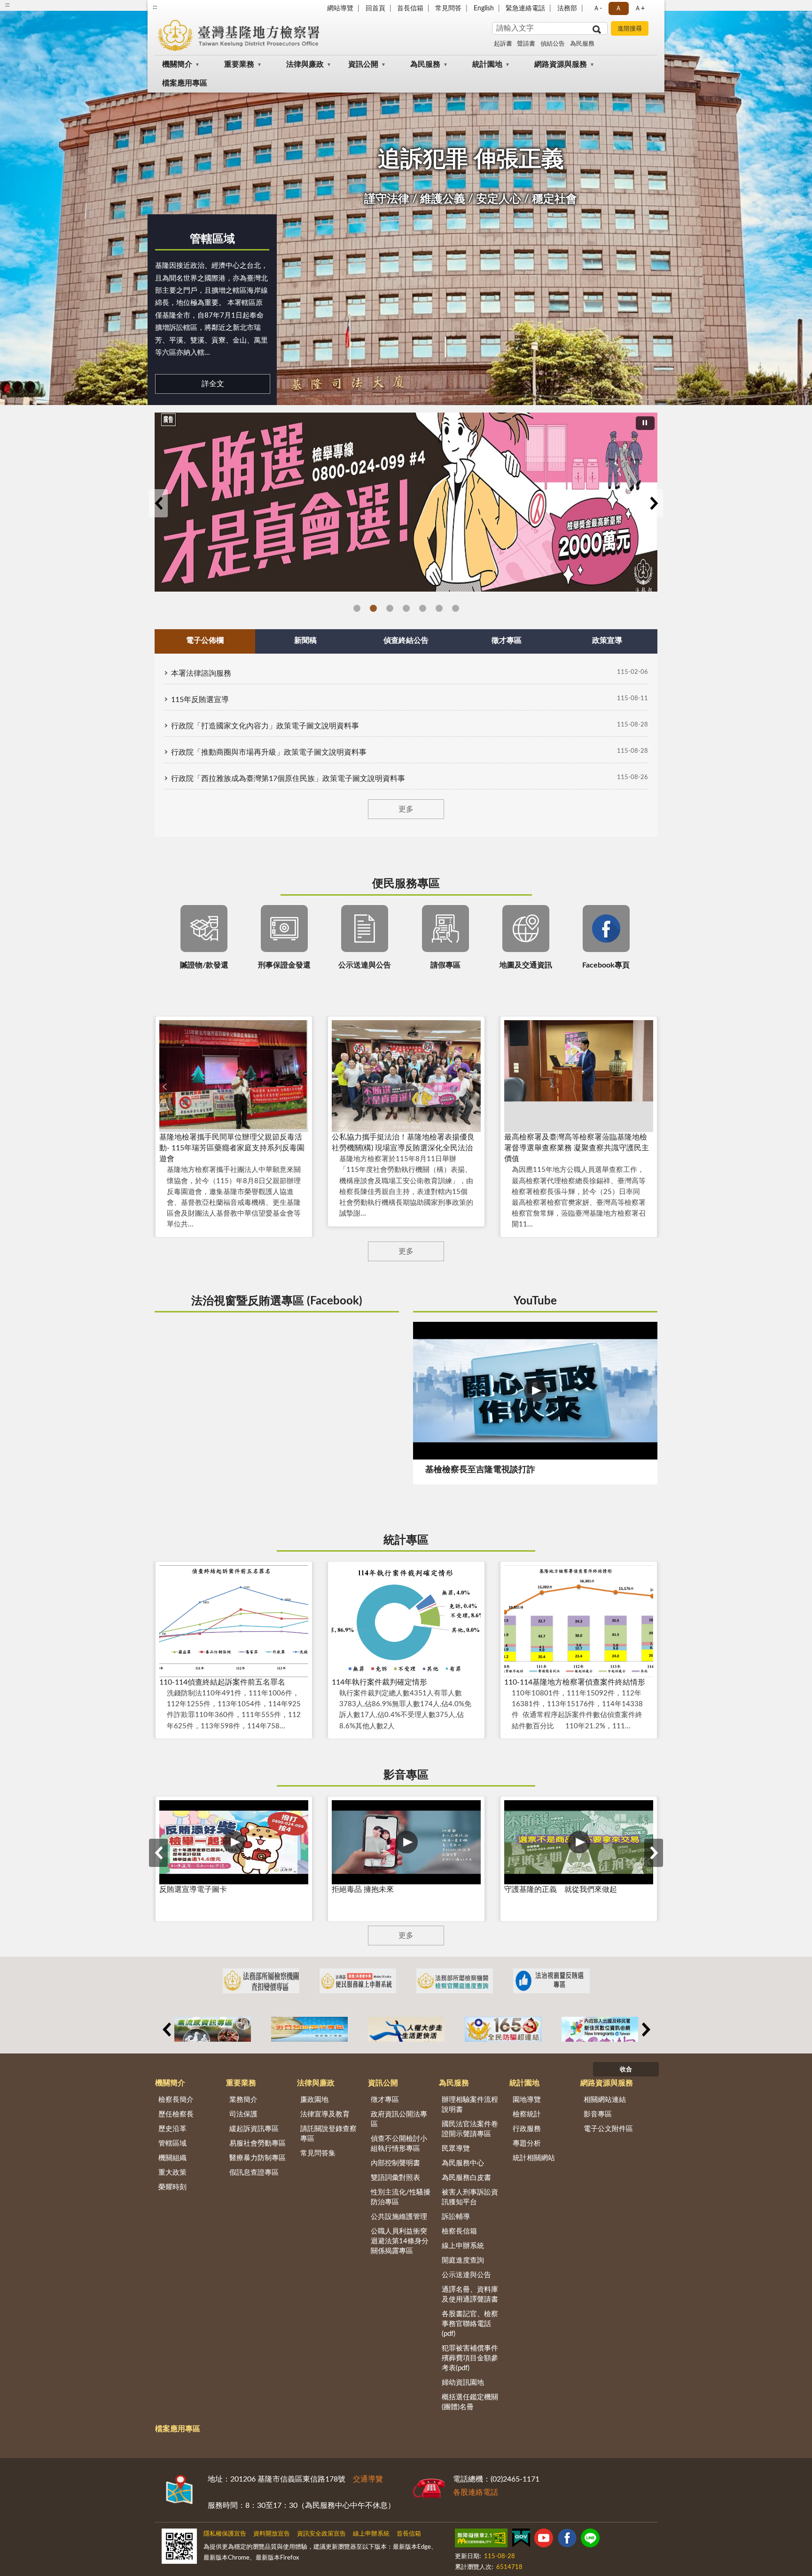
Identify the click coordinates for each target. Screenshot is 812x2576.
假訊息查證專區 (254, 2173)
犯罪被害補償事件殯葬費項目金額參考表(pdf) (470, 2358)
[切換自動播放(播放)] (645, 423)
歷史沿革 (172, 2129)
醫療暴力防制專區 (258, 2158)
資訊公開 (363, 64)
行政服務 (527, 2129)
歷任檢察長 (176, 2114)
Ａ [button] (618, 8)
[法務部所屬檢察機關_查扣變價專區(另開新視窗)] (261, 1981)
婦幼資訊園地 (463, 2383)
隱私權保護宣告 (225, 2534)
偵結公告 (553, 44)
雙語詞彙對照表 (395, 2178)
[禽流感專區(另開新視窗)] (213, 2029)
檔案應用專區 (185, 83)
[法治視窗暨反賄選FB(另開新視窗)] (551, 1981)
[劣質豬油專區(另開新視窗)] (309, 2029)
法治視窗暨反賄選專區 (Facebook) (277, 1301)
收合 (626, 2070)
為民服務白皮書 (466, 2178)
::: (155, 7)
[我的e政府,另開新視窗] (521, 2540)
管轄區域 (212, 239)
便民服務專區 (406, 884)
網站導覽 (340, 8)
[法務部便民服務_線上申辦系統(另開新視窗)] (358, 1981)
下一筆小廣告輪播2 (646, 2030)
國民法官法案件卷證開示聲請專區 (470, 2129)
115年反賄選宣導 (200, 700)
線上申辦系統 (463, 2246)
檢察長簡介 (176, 2100)
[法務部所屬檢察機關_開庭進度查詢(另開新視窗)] (455, 1981)
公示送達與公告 (466, 2275)
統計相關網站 (534, 2158)
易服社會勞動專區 (258, 2143)
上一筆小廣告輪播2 (166, 2030)
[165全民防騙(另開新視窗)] (503, 2029)
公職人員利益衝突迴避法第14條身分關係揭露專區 (400, 2241)
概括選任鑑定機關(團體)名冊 (470, 2402)
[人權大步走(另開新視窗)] (406, 2029)
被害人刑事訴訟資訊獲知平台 (470, 2197)
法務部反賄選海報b (373, 608)
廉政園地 (314, 2100)
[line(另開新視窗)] (590, 2540)
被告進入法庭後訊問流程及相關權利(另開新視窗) (406, 608)
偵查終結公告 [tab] (406, 640)
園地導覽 (527, 2100)
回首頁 (375, 8)
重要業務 (239, 64)
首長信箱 (410, 8)
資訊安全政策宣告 (321, 2534)
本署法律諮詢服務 (201, 673)
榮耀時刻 (172, 2187)
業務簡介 (243, 2100)
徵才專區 (385, 2100)
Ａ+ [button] (640, 8)
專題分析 (527, 2143)
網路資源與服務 (561, 64)
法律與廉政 (305, 64)
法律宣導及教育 (325, 2114)
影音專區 (406, 1775)
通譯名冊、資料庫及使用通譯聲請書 (470, 2295)
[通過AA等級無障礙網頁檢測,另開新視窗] (481, 2540)
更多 (406, 809)
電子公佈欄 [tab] (205, 640)
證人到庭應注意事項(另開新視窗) (423, 608)
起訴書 (503, 44)
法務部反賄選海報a (357, 608)
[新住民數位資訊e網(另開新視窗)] (600, 2029)
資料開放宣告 (272, 2534)
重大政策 (172, 2173)
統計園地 (487, 64)
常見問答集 (318, 2153)
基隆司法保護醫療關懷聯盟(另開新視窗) (456, 608)
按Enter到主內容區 (35, 8)
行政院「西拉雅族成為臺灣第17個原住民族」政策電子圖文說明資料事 (288, 779)
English (484, 8)
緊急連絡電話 (525, 8)
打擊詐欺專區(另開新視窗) (390, 608)
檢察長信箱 (459, 2231)
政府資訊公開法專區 (399, 2119)
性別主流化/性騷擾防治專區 (401, 2197)
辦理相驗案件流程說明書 (470, 2105)
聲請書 (526, 44)
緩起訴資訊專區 (254, 2129)
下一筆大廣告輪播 (654, 503)
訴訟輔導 (456, 2217)
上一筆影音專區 (158, 1853)
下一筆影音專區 (654, 1853)
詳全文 (213, 384)
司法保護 (243, 2114)
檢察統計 (527, 2114)
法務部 (567, 8)
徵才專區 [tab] (507, 640)
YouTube (535, 1301)
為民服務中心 (463, 2163)
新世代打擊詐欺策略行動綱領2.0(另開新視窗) (439, 608)
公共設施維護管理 (399, 2217)
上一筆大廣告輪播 (158, 503)
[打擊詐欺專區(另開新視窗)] (406, 496)
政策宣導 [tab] (607, 640)
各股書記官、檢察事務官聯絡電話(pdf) (470, 2324)
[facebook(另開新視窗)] (567, 2540)
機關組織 (172, 2158)
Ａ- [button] (597, 8)
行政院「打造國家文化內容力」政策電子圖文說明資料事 (265, 726)
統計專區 (406, 1540)
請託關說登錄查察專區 (328, 2134)
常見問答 (448, 8)
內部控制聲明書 (395, 2163)
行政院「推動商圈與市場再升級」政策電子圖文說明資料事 (269, 752)
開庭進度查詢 (463, 2260)
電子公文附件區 (608, 2129)
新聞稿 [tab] (305, 640)
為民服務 (582, 44)
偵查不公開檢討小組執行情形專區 (399, 2144)
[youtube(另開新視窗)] (544, 2540)
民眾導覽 (456, 2149)
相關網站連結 (605, 2100)
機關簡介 (177, 64)
